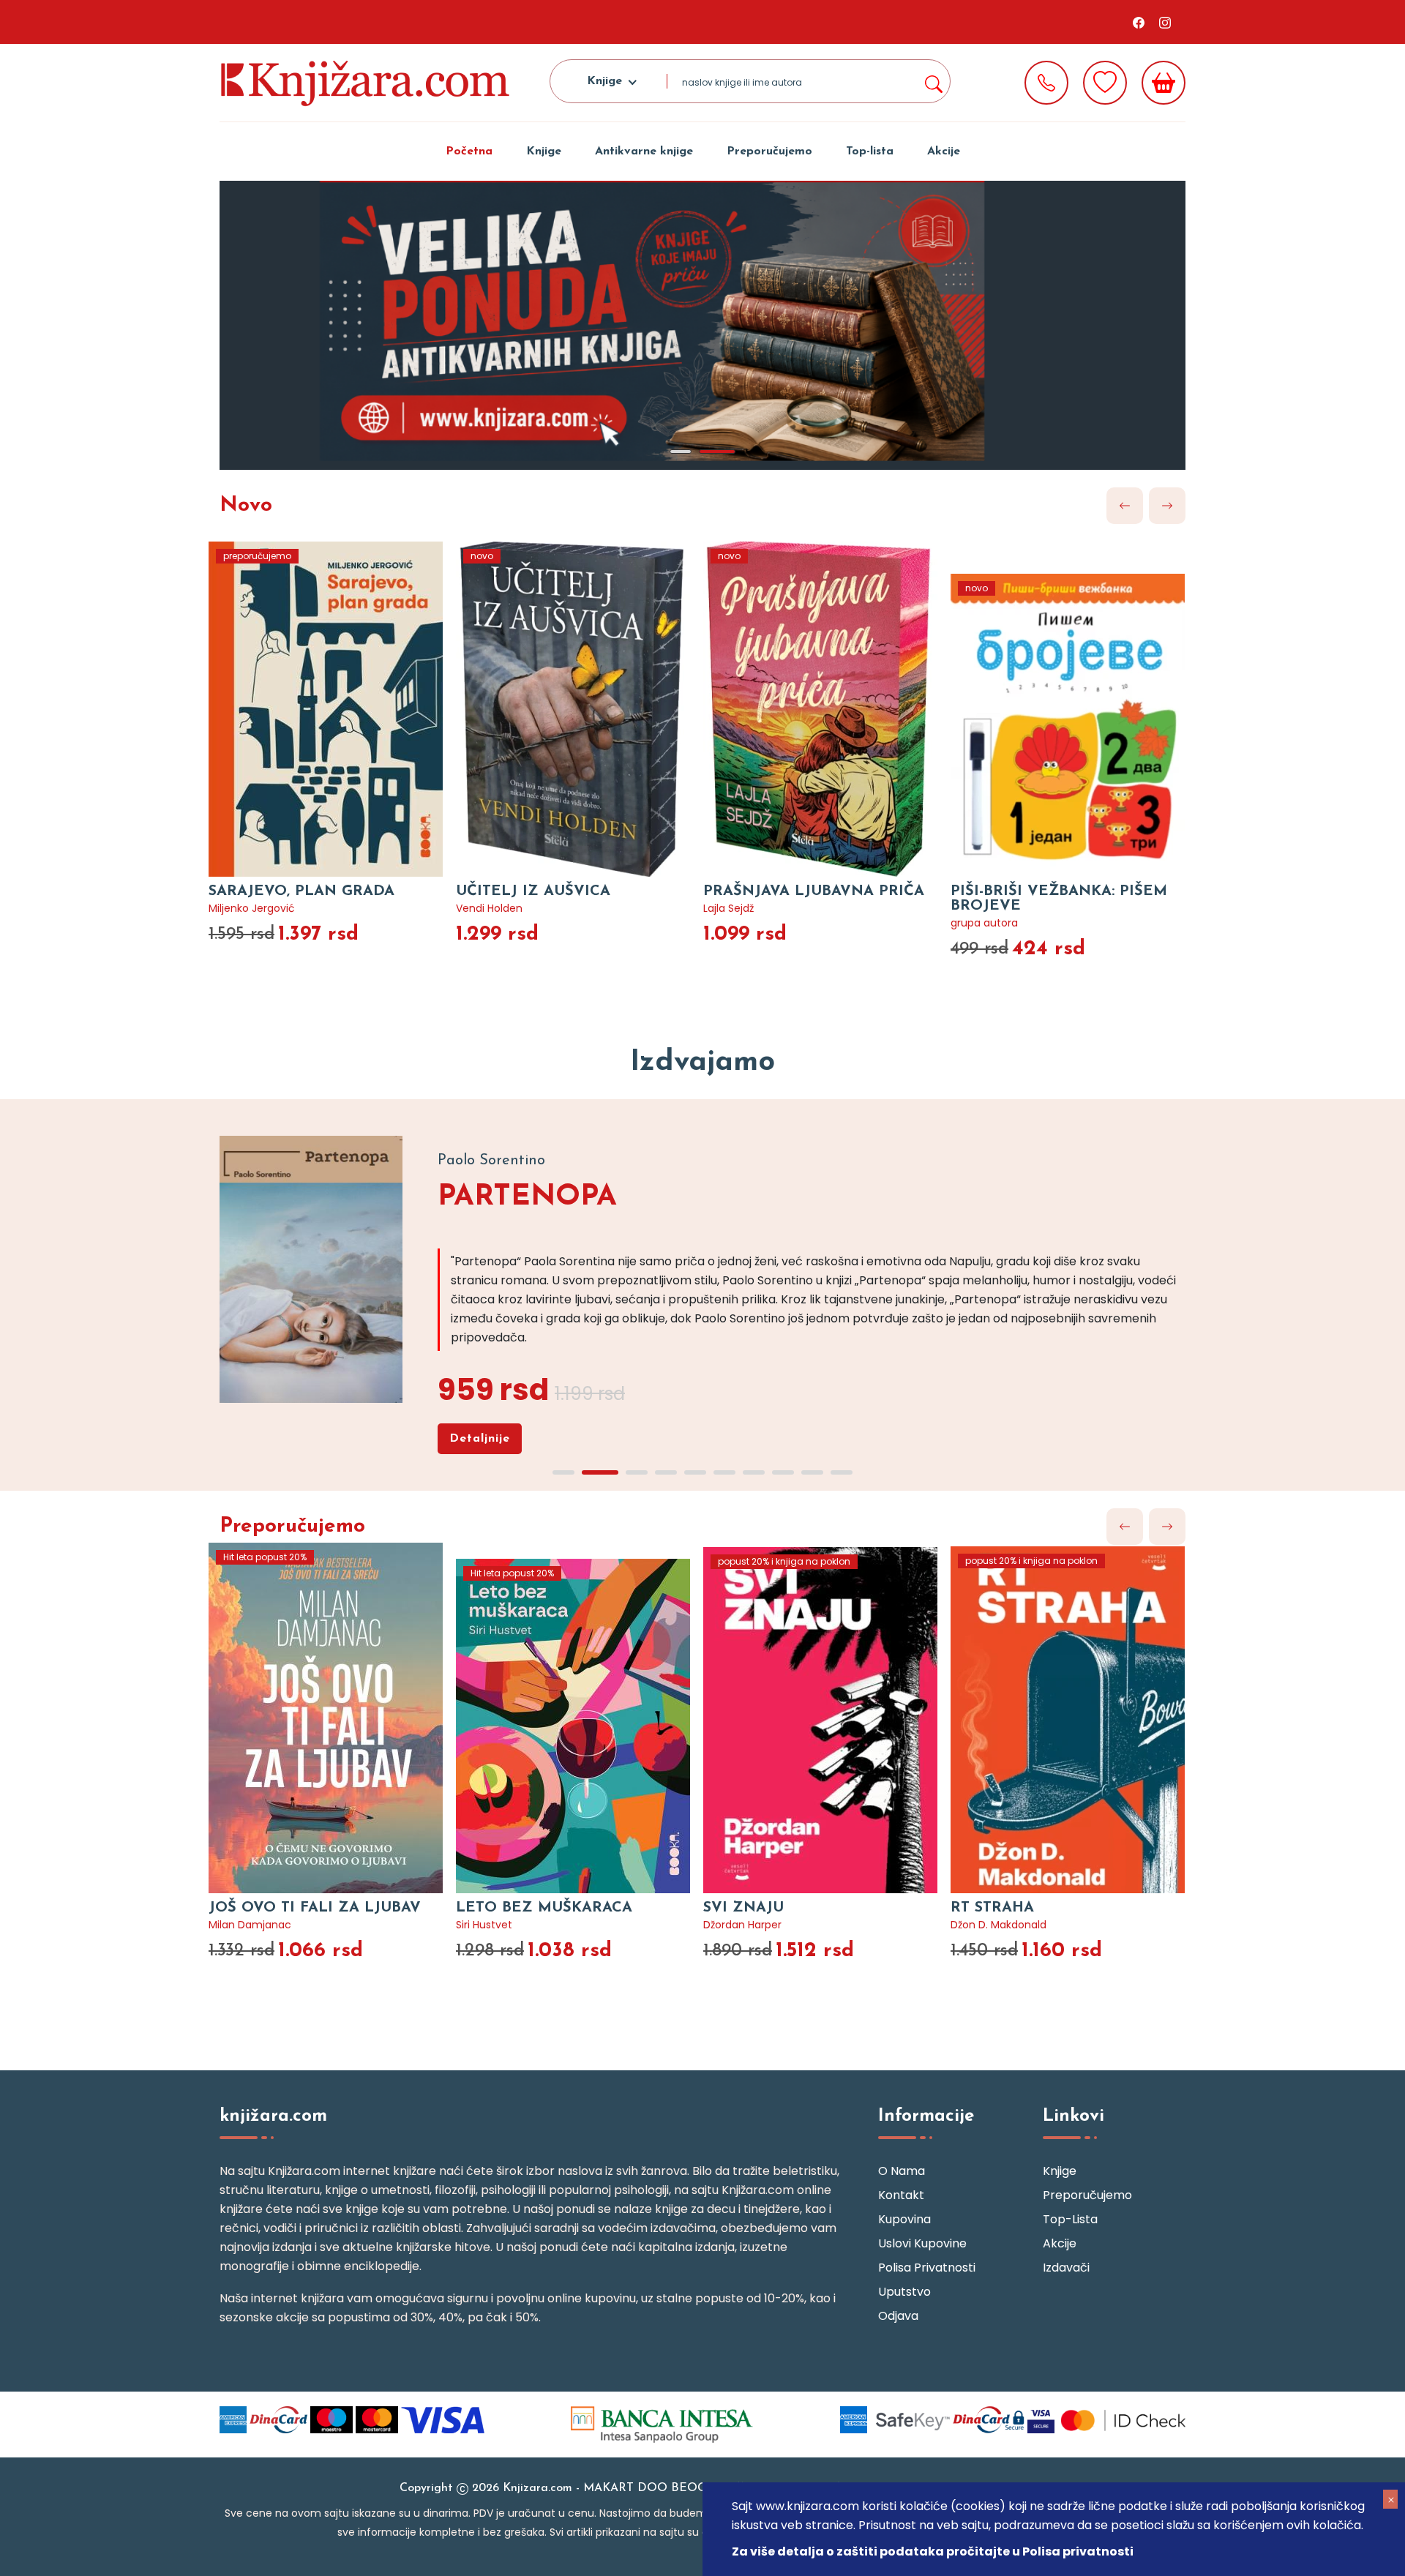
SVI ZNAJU (743, 1908)
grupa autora (984, 923)
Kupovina (904, 2219)
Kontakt (901, 2195)
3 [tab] (637, 1472)
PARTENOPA (527, 1197)
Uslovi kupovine (922, 2243)
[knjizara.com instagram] (1165, 22)
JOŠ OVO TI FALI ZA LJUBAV (315, 1908)
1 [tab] (681, 452)
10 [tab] (842, 1472)
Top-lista (870, 151)
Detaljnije (480, 1439)
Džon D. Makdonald (999, 1925)
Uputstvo (904, 2292)
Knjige (544, 151)
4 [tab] (666, 1472)
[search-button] (933, 81)
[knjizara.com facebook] (1139, 22)
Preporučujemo (769, 151)
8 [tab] (783, 1472)
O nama (902, 2171)
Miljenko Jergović (252, 908)
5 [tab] (695, 1472)
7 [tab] (754, 1472)
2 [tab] (717, 452)
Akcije (944, 151)
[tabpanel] (702, 325)
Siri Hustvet (484, 1925)
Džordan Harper (742, 1925)
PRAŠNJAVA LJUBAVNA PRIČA (814, 891)
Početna (469, 151)
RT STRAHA (992, 1908)
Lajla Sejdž (728, 908)
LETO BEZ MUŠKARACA (544, 1908)
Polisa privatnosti (927, 2268)
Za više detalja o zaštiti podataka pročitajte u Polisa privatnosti (933, 2551)
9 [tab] (812, 1472)
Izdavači (1066, 2268)
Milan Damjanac (250, 1925)
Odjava (898, 2316)
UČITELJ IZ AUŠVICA (533, 891)
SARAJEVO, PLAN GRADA (301, 891)
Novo (246, 506)
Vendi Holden (489, 908)
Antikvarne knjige (644, 151)
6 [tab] (724, 1472)
